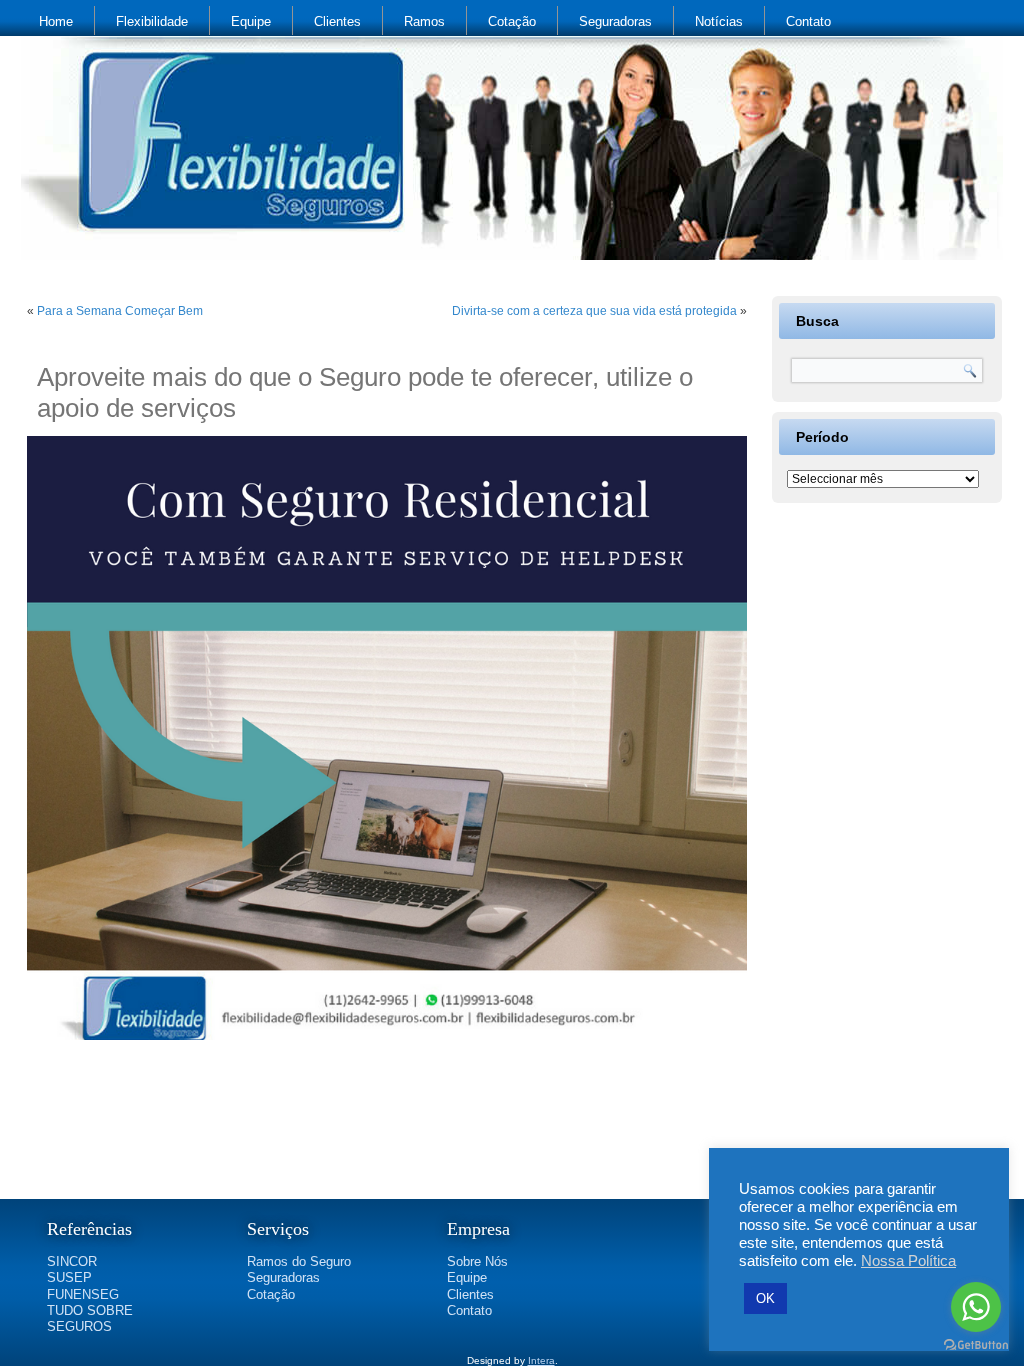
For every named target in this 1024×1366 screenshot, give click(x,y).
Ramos (424, 21)
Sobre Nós (477, 1261)
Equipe (251, 21)
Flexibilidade (152, 21)
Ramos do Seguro (299, 1261)
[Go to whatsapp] (976, 1307)
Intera (541, 1360)
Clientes (337, 21)
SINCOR (72, 1261)
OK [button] (765, 1298)
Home (56, 21)
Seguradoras (615, 21)
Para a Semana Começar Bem (120, 311)
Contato (808, 21)
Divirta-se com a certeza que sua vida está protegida (594, 311)
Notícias (719, 21)
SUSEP (69, 1277)
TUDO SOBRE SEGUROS (90, 1318)
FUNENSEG (83, 1294)
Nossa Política (908, 1261)
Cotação (512, 21)
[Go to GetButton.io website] (976, 1345)
